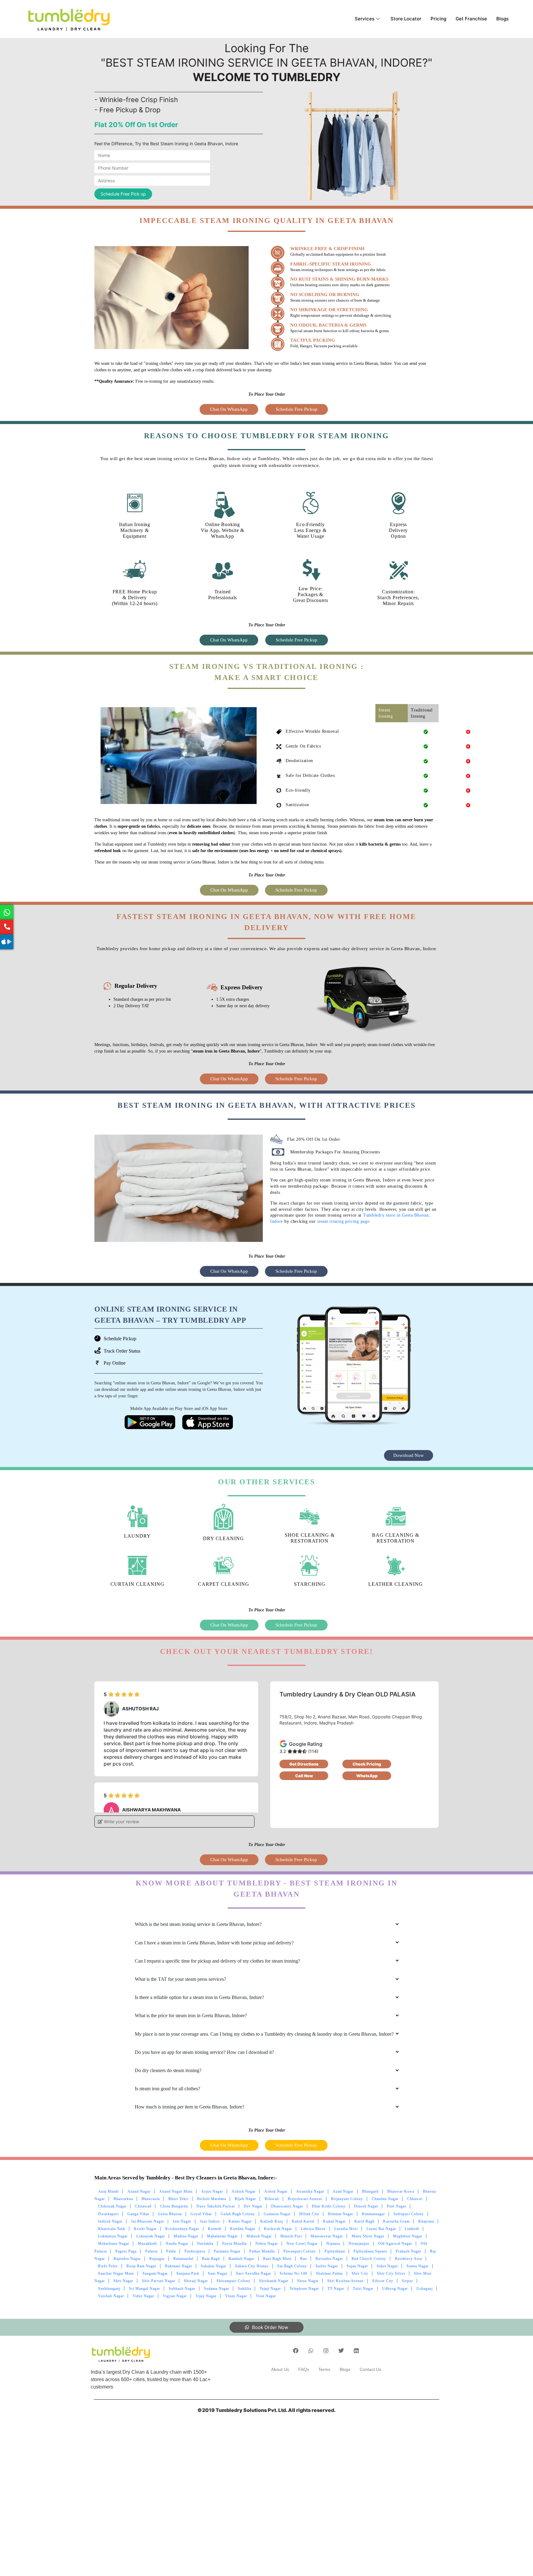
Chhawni (415, 2199)
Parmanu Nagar (227, 2251)
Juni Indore (210, 2221)
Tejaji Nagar (270, 2289)
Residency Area (408, 2259)
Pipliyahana (335, 2251)
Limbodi (412, 2229)
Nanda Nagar (177, 2244)
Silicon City (383, 2281)
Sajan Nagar (357, 2266)
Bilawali (272, 2199)
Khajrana (426, 2221)
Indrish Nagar (110, 2221)
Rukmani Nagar (179, 2266)
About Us (280, 2369)
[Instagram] (326, 2351)
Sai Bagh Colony (292, 2266)
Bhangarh (370, 2191)
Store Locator (406, 19)
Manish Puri (291, 2236)
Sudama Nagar (217, 2289)
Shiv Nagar (123, 2281)
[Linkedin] (356, 2351)
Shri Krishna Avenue (345, 2281)
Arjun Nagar (212, 2191)
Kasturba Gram (396, 2221)
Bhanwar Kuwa (401, 2191)
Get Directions (304, 1764)
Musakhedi (147, 2244)
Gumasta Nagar (277, 2214)
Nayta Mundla (234, 2244)
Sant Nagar (218, 2273)
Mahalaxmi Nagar (222, 2236)
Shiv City (360, 2273)
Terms (324, 2369)
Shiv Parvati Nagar (159, 2281)
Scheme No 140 (293, 2273)
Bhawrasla (151, 2199)
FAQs (304, 2369)
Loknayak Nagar (151, 2236)
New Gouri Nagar (302, 2244)
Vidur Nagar (143, 2296)
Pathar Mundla (262, 2251)
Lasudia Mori (346, 2229)
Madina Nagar (186, 2236)
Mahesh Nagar (259, 2236)
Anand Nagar (139, 2191)
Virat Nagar (266, 2296)
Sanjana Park (188, 2273)
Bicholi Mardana (212, 2199)
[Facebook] (296, 2351)
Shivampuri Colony (233, 2281)
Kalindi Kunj (272, 2221)
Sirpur (407, 2281)
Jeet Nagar (182, 2221)
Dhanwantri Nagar (287, 2206)
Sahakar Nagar (214, 2266)
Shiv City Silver (391, 2273)
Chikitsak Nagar (112, 2206)
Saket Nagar (387, 2266)
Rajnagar (157, 2259)
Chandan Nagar (385, 2199)
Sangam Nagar (155, 2273)
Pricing (438, 19)
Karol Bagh (364, 2221)
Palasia (151, 2251)
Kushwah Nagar (278, 2229)
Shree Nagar (308, 2281)
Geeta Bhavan (170, 2214)
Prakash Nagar (409, 2251)
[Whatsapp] (311, 2351)
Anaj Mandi (108, 2191)
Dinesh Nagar (366, 2206)
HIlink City (309, 2214)
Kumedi (215, 2229)
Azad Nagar (343, 2191)
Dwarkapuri (108, 2214)
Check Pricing (367, 1764)
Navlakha (205, 2244)
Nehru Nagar (267, 2244)
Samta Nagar (418, 2266)
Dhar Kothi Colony (329, 2206)
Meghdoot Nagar (408, 2236)
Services (365, 19)
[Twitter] (341, 2351)
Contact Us (370, 2369)
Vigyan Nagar (175, 2296)
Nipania (333, 2244)
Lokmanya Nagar (113, 2236)
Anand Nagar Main (176, 2191)
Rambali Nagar (242, 2259)
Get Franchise (471, 19)
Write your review (121, 1822)
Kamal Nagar (334, 2221)
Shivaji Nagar (196, 2281)
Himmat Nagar (341, 2214)
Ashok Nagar (276, 2191)
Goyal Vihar (201, 2214)
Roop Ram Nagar (141, 2266)
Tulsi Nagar (363, 2289)
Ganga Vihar (138, 2214)
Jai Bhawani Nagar (148, 2221)
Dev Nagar (253, 2206)
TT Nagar (336, 2289)
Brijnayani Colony (347, 2199)
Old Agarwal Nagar (395, 2244)
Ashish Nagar (244, 2191)
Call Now (304, 1776)
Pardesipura (195, 2251)
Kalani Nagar (240, 2221)
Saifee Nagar (327, 2266)
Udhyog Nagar (395, 2289)
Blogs (502, 19)
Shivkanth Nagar (274, 2281)
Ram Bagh (211, 2259)
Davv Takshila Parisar (216, 2206)
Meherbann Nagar (114, 2244)
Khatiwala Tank (112, 2229)
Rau (304, 2259)
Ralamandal (183, 2259)
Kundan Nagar (243, 2229)
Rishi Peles (108, 2266)
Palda (171, 2251)
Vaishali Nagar (111, 2296)
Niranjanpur (359, 2244)
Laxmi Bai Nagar (381, 2229)
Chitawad (143, 2206)
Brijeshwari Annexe (305, 2199)
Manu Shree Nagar (368, 2236)
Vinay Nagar (236, 2296)
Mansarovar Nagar (327, 2236)
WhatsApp (367, 1776)
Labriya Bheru (313, 2229)
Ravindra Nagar (329, 2259)
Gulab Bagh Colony (238, 2214)
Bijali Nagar (245, 2199)
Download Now (409, 1455)
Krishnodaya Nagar (182, 2229)
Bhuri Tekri (178, 2199)
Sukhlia (244, 2289)
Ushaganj (425, 2289)
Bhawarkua (123, 2199)
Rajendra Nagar (127, 2259)
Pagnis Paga (126, 2251)
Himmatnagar (373, 2214)
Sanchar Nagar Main (116, 2273)
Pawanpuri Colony (300, 2251)
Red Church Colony (369, 2259)
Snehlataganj (109, 2289)
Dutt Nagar (397, 2206)
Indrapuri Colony (409, 2214)
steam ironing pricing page (343, 1221)
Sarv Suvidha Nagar (254, 2273)
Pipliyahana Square (370, 2251)
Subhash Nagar (182, 2289)
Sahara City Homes (252, 2266)
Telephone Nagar (304, 2289)
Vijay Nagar (206, 2296)
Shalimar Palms (329, 2273)
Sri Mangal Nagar (145, 2289)
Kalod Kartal (303, 2221)
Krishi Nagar (145, 2229)
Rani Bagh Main (277, 2259)
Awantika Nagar (310, 2191)
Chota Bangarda (174, 2206)
